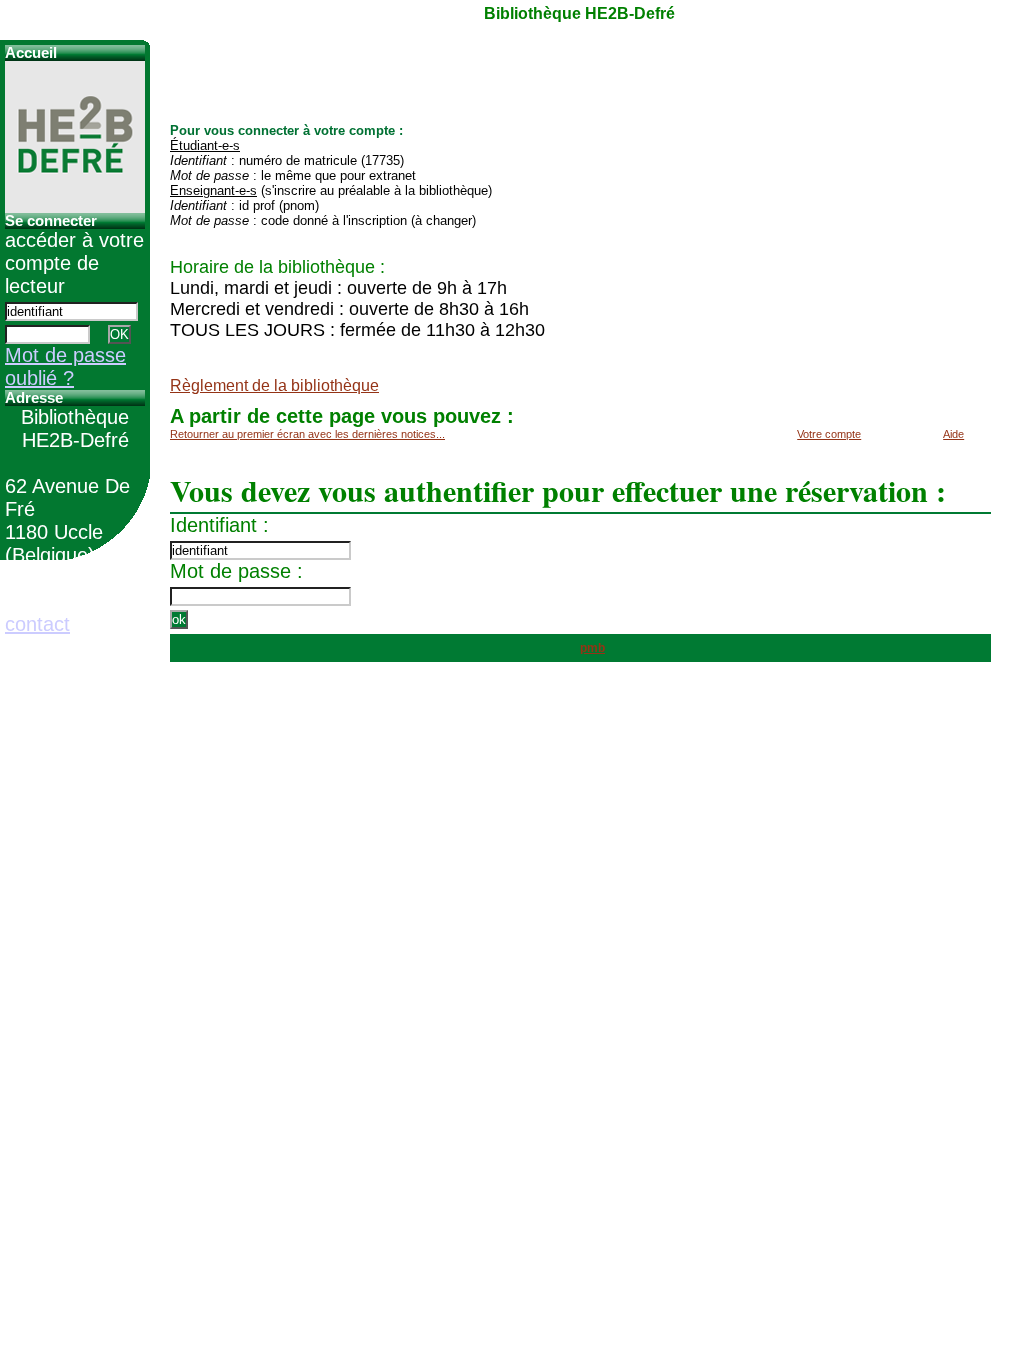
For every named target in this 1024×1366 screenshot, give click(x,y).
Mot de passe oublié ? (65, 366)
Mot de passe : (236, 571)
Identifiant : (219, 525)
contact (37, 624)
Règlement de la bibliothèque (274, 385)
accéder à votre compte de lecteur (74, 263)
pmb (592, 648)
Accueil (31, 53)
